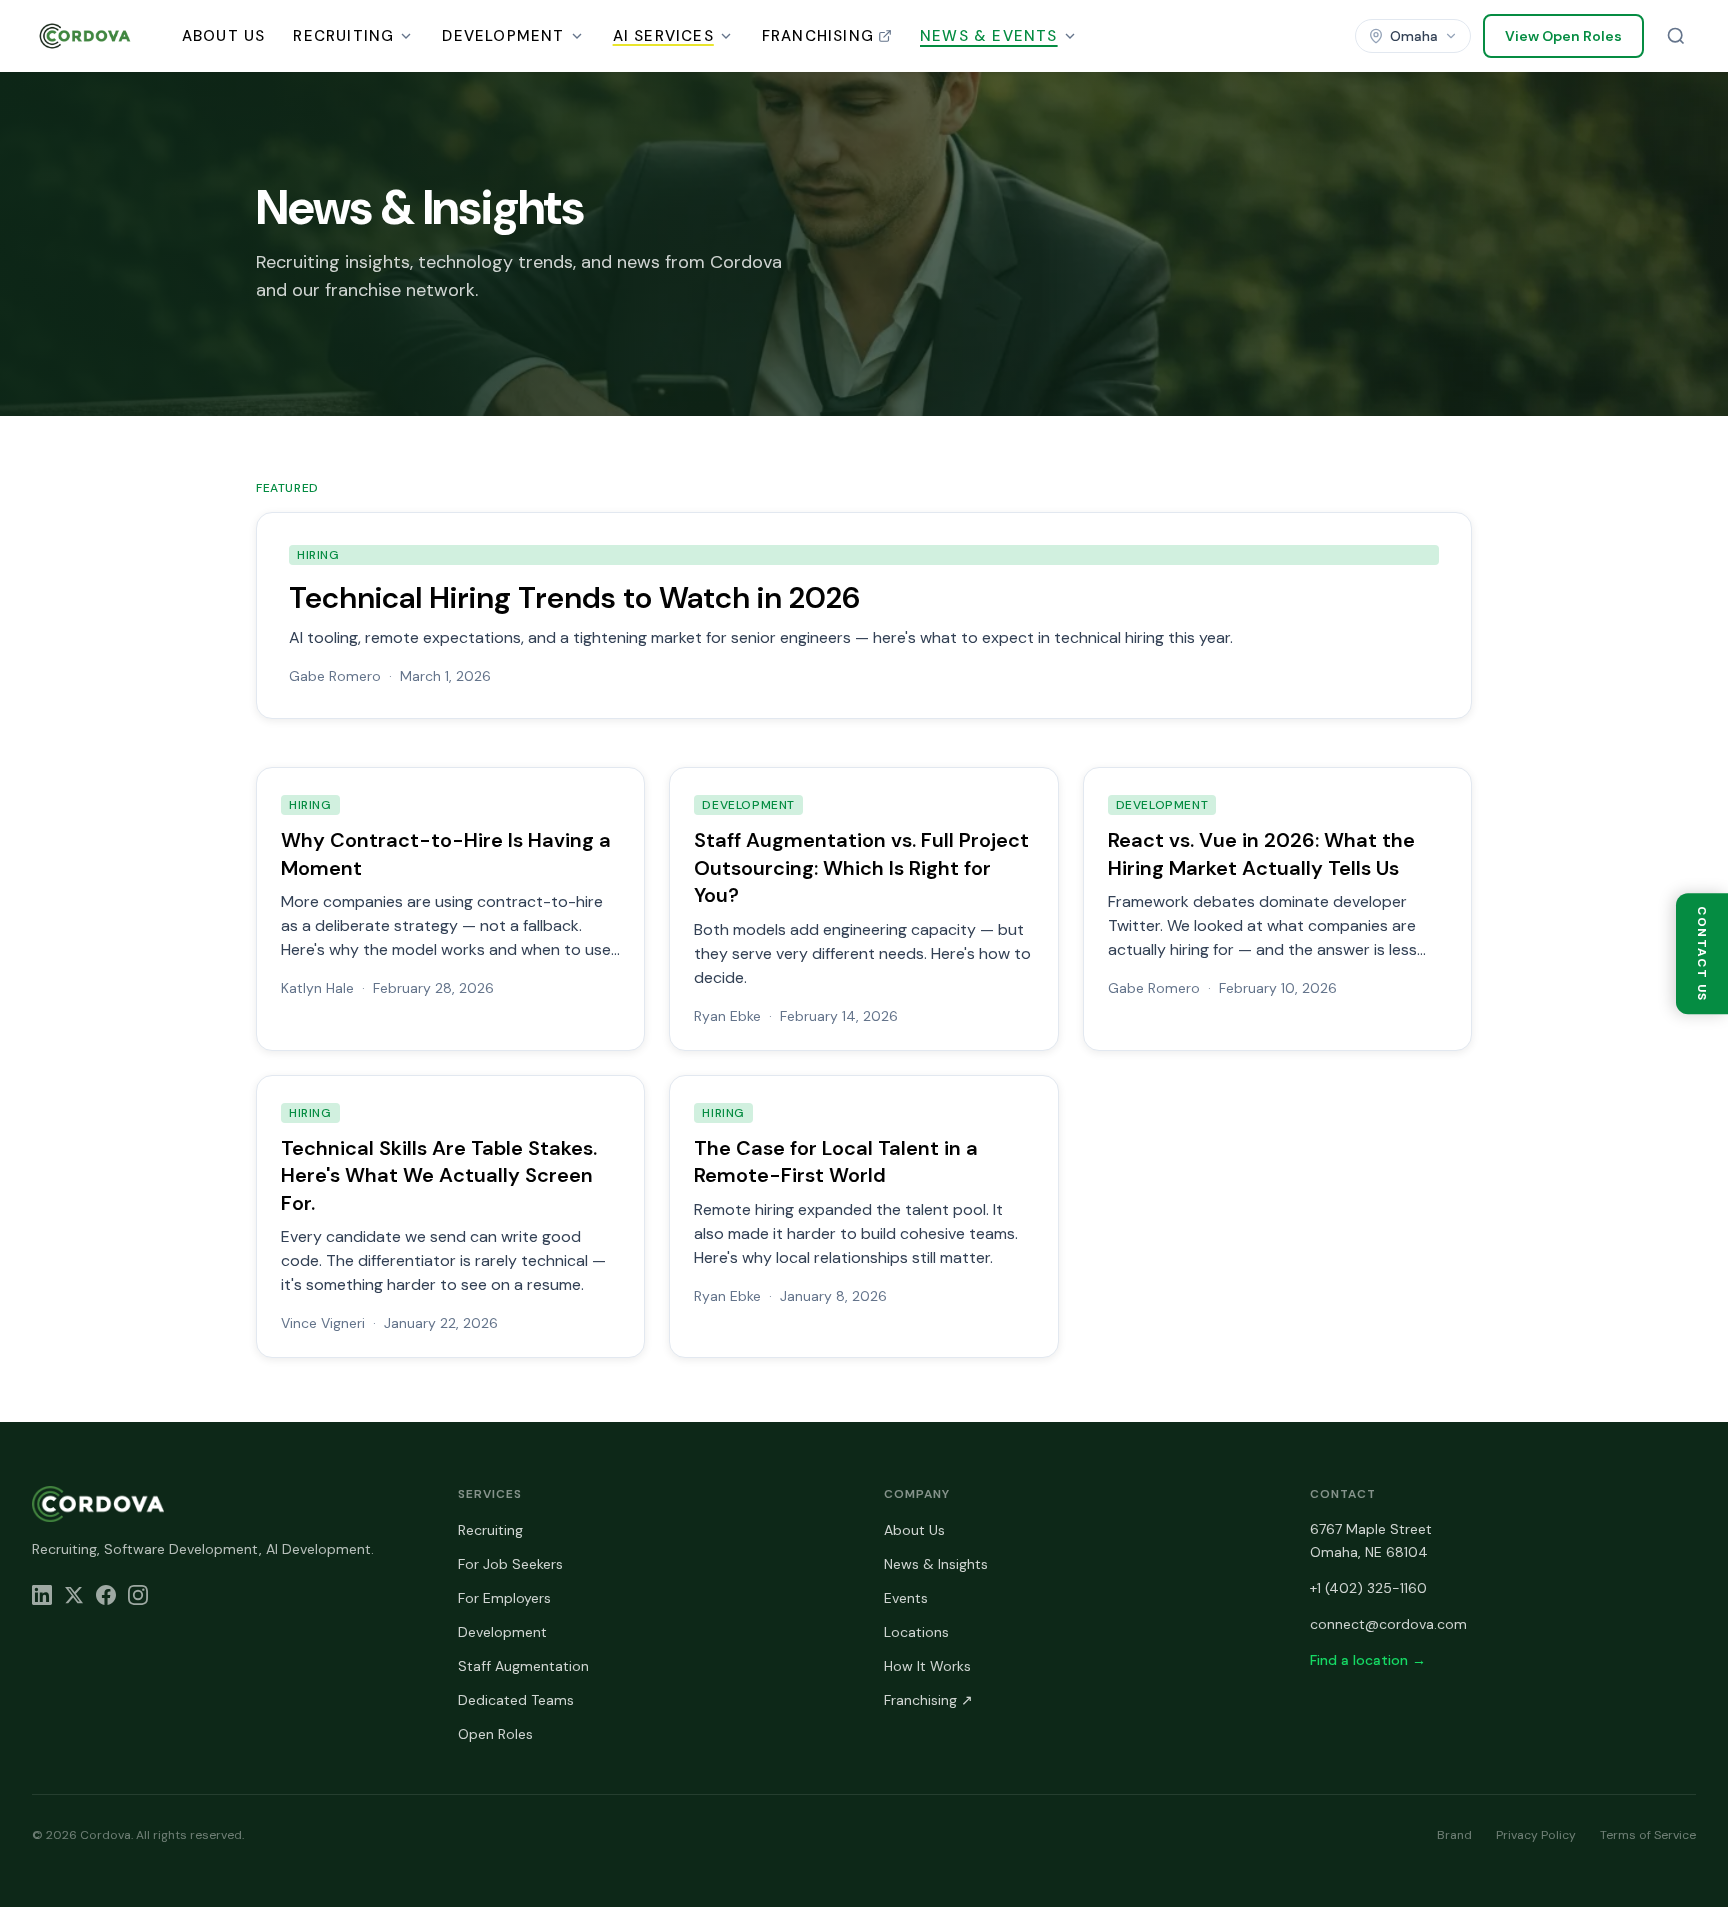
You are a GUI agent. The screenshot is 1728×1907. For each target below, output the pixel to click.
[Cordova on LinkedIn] (42, 1595)
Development (503, 36)
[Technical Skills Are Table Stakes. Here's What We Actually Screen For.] (450, 1217)
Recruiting (343, 36)
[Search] (1676, 36)
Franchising (818, 36)
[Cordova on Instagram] (138, 1595)
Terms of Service (1648, 1835)
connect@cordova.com (1388, 1624)
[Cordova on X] (74, 1595)
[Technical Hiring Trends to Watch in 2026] (864, 615)
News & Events (989, 36)
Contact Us (1702, 953)
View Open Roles (1563, 36)
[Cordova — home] (85, 36)
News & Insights (936, 1564)
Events (906, 1598)
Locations (916, 1632)
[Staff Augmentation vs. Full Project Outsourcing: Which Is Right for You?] (863, 909)
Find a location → (1368, 1660)
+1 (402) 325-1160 (1368, 1588)
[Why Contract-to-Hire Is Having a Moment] (450, 909)
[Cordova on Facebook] (106, 1595)
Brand (1454, 1835)
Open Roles (495, 1734)
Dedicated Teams (516, 1700)
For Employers (504, 1598)
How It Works (927, 1666)
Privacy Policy (1536, 1835)
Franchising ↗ (928, 1700)
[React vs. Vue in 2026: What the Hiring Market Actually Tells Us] (1277, 909)
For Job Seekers (510, 1564)
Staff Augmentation (523, 1666)
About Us (224, 36)
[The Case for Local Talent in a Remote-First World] (863, 1217)
